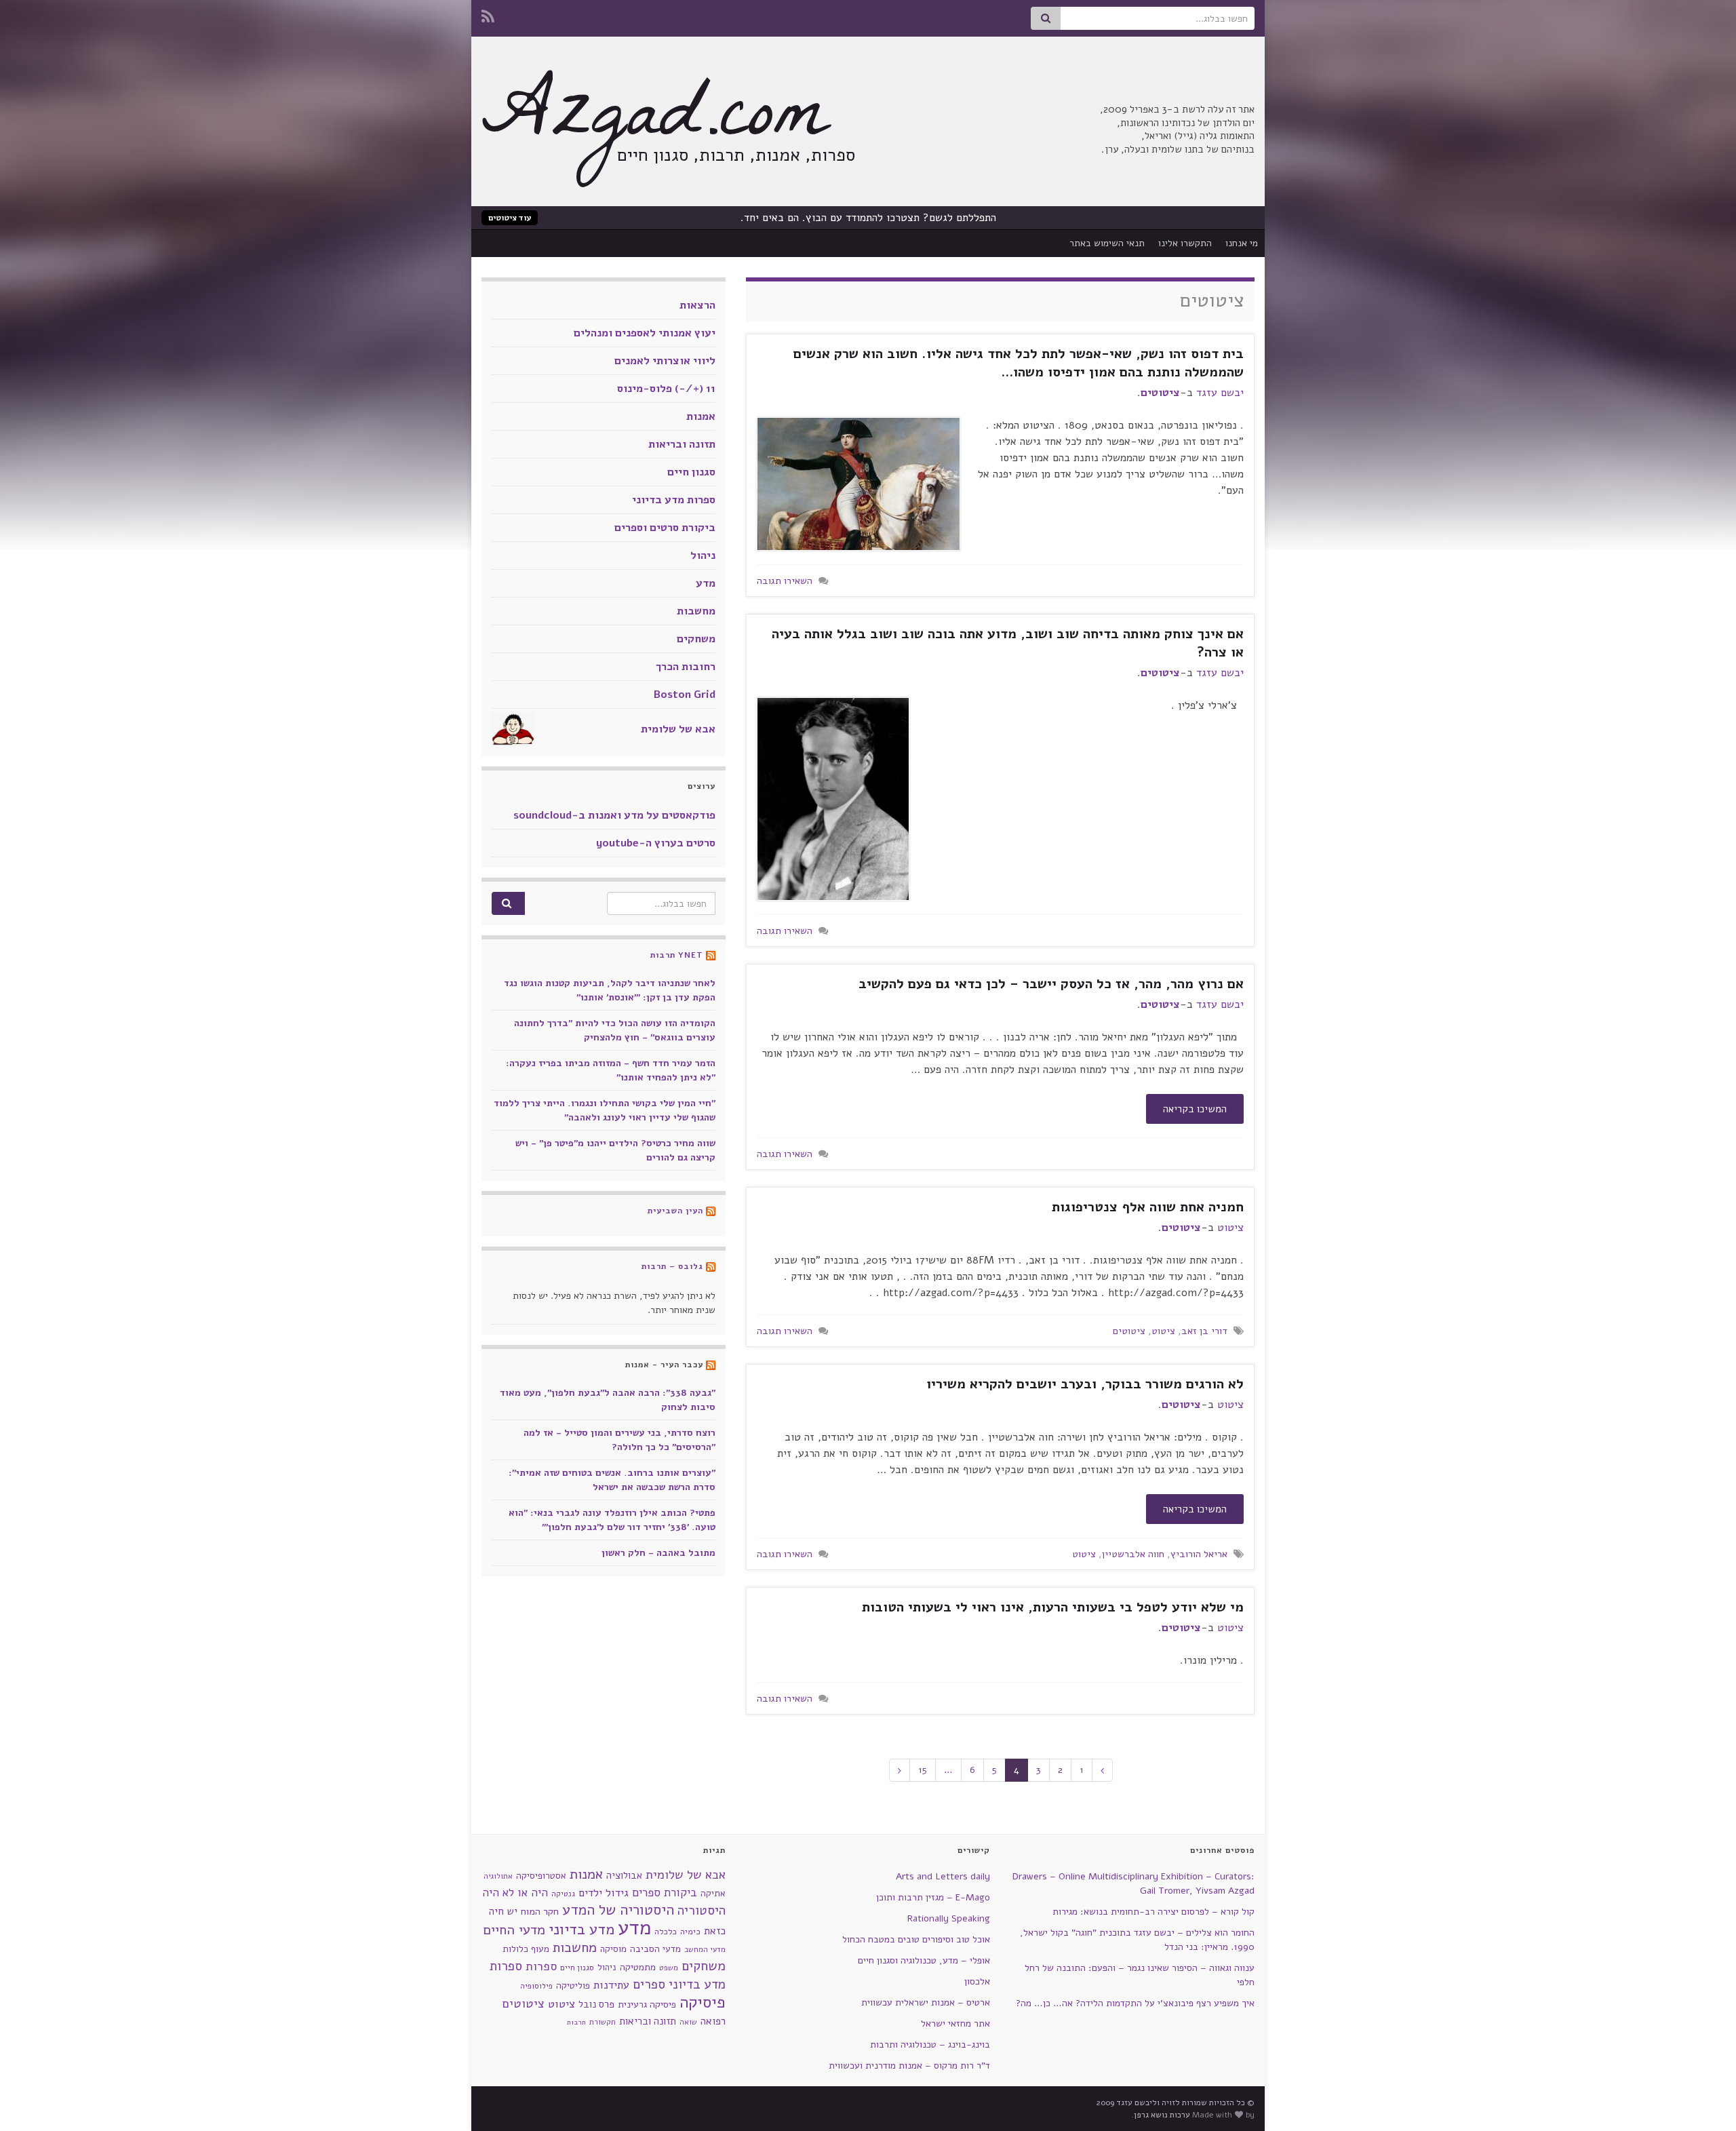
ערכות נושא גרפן (1162, 2115)
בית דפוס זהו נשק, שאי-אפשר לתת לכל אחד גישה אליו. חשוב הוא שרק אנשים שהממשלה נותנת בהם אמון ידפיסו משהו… (1019, 363)
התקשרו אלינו (1185, 243)
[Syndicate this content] (711, 955)
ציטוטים (1160, 393)
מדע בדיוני (581, 1930)
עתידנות (611, 1985)
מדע (706, 583)
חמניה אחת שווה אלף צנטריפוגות (1148, 1207)
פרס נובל (596, 2004)
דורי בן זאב (1204, 1331)
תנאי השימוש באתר (1107, 243)
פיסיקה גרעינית (647, 2005)
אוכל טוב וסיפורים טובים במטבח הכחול (916, 1939)
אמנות (701, 416)
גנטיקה (563, 1894)
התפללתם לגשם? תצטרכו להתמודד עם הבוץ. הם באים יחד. (868, 218)
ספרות (541, 1966)
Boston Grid (685, 695)
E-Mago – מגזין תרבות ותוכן (933, 1897)
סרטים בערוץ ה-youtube (656, 843)
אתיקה (713, 1893)
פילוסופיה (536, 1986)
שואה (688, 2022)
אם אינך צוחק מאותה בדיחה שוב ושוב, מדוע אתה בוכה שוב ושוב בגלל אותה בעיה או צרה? (1008, 643)
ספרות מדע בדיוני (674, 500)
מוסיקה (613, 1949)
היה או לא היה (515, 1893)
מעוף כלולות (526, 1949)
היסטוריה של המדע (618, 1910)
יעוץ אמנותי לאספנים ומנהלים (645, 333)
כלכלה (666, 1932)
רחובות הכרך (686, 667)
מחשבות (696, 611)
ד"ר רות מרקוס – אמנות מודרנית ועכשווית (909, 2066)
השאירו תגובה (785, 581)
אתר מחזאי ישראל (955, 2024)
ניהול (703, 555)
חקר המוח (540, 1911)
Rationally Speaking (949, 1918)
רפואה (713, 2021)
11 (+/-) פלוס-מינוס (666, 389)
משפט (669, 1968)
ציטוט (1230, 1228)
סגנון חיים (691, 472)
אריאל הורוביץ (1199, 1554)
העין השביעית (675, 1211)
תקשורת (603, 2022)
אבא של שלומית (678, 729)
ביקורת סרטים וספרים (665, 528)
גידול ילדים (604, 1893)
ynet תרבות (677, 955)
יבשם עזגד (1220, 393)
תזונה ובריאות (682, 444)
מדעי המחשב (705, 1950)
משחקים (696, 639)
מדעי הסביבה (655, 1949)
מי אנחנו (1242, 243)
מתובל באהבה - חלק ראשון (658, 1553)
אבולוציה (624, 1875)
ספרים (649, 1985)
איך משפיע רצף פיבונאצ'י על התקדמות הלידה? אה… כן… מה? (1135, 2003)
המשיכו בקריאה (1195, 1109)
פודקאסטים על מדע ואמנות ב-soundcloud (614, 815)
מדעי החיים (514, 1930)
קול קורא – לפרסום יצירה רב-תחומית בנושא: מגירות (1153, 1912)
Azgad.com (654, 122)
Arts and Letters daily (943, 1876)
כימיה (690, 1931)
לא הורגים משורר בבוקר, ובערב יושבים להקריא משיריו (1085, 1384)
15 (923, 1770)
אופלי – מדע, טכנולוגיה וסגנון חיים (924, 1960)
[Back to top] (31, 2100)
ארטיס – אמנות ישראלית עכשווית (926, 2002)
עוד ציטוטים (510, 218)
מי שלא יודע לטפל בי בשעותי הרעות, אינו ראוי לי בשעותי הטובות (1053, 1607)
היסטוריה (702, 1911)
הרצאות (697, 305)
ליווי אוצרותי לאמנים (665, 361)
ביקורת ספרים (665, 1893)
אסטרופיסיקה (541, 1876)
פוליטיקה (573, 1986)
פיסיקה (703, 2002)
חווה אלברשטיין (1133, 1554)
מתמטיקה (638, 1967)
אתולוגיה (498, 1876)
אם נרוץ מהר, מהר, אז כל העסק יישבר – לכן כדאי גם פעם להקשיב (1051, 984)
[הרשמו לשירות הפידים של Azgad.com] (488, 15)
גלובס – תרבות (672, 1266)
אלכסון (977, 1981)
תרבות (576, 2022)
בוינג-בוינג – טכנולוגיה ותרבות (930, 2045)
